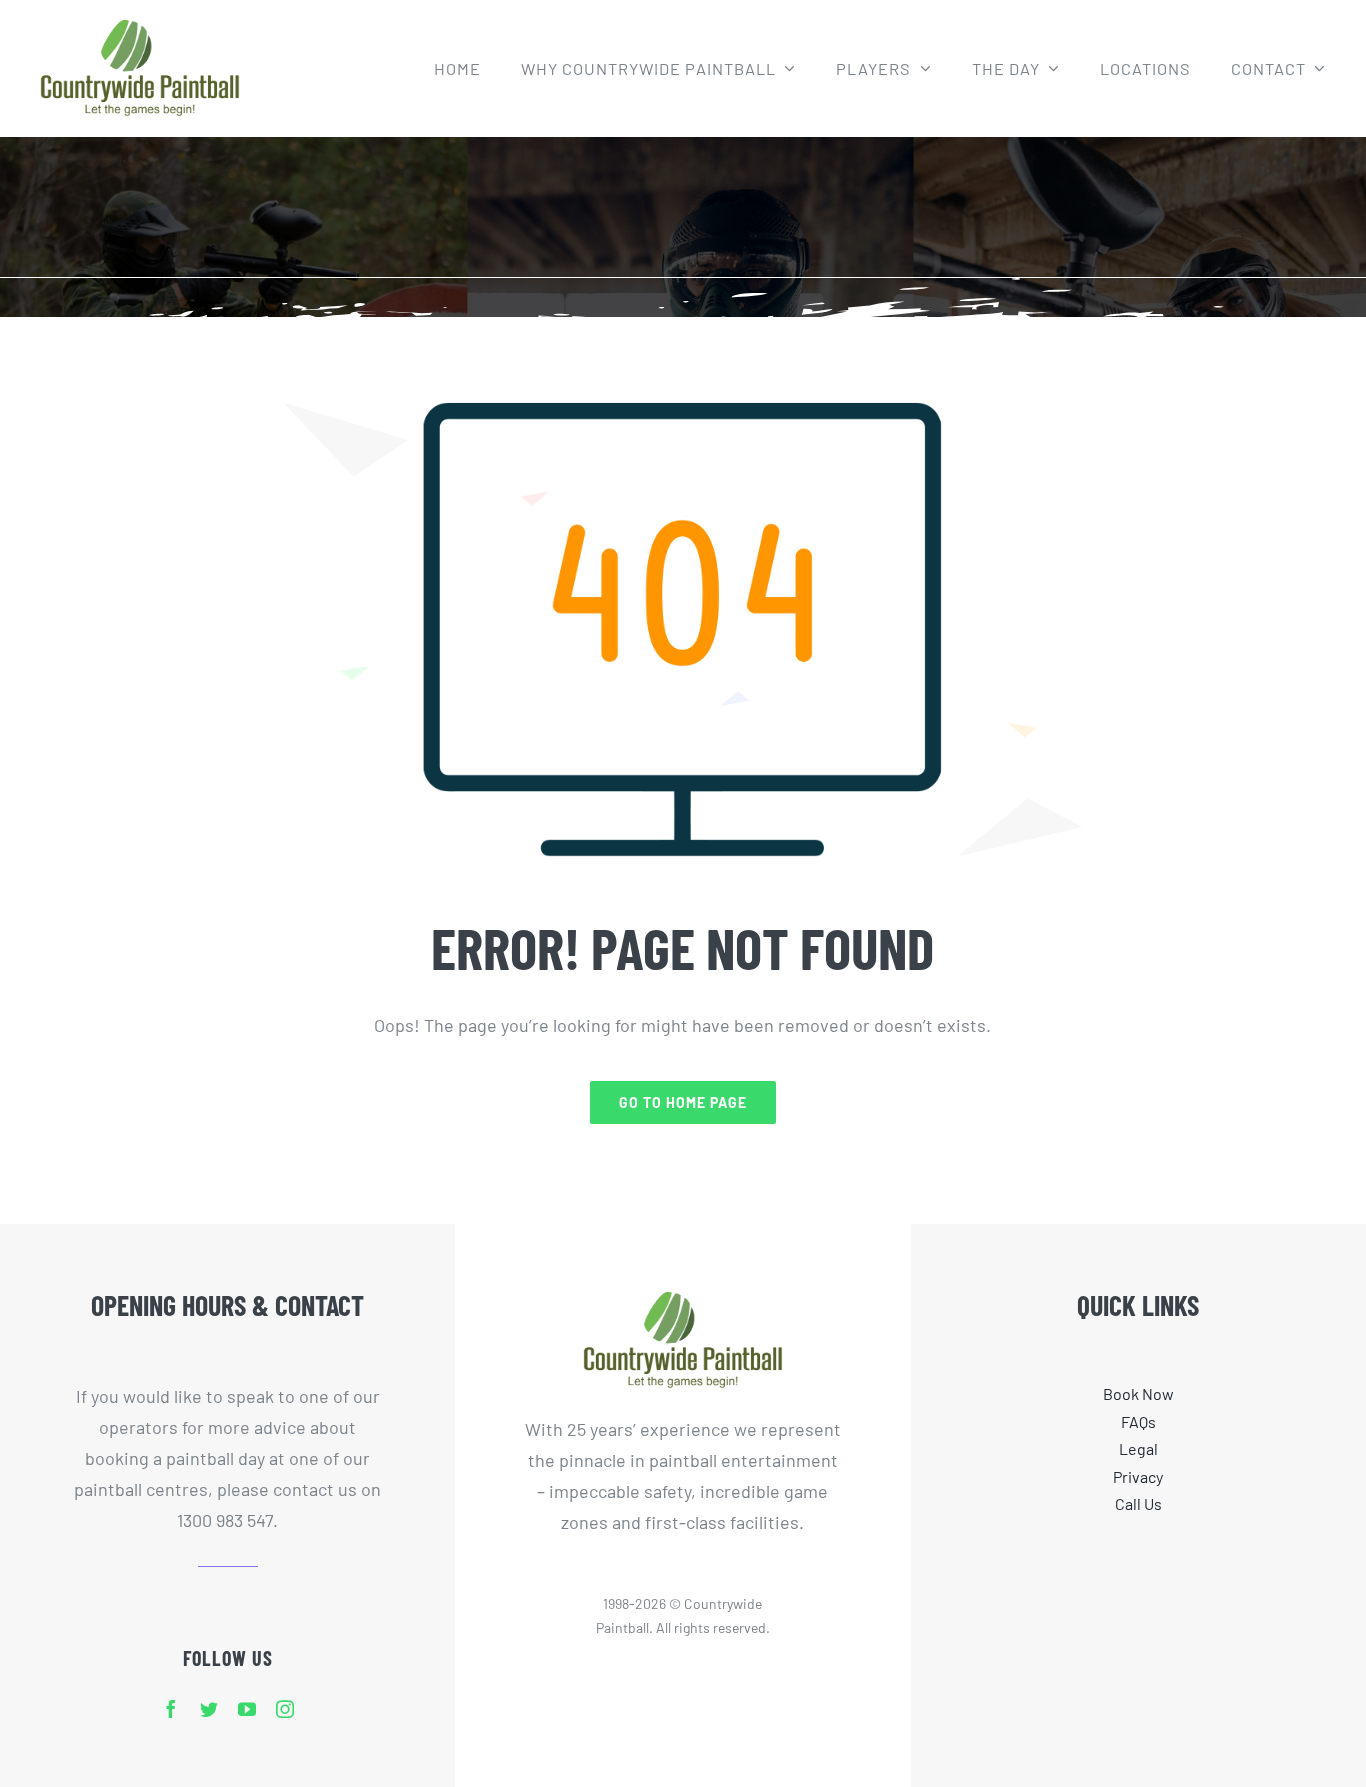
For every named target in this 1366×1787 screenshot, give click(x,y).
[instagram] (285, 1709)
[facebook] (171, 1709)
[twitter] (209, 1709)
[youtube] (247, 1709)
